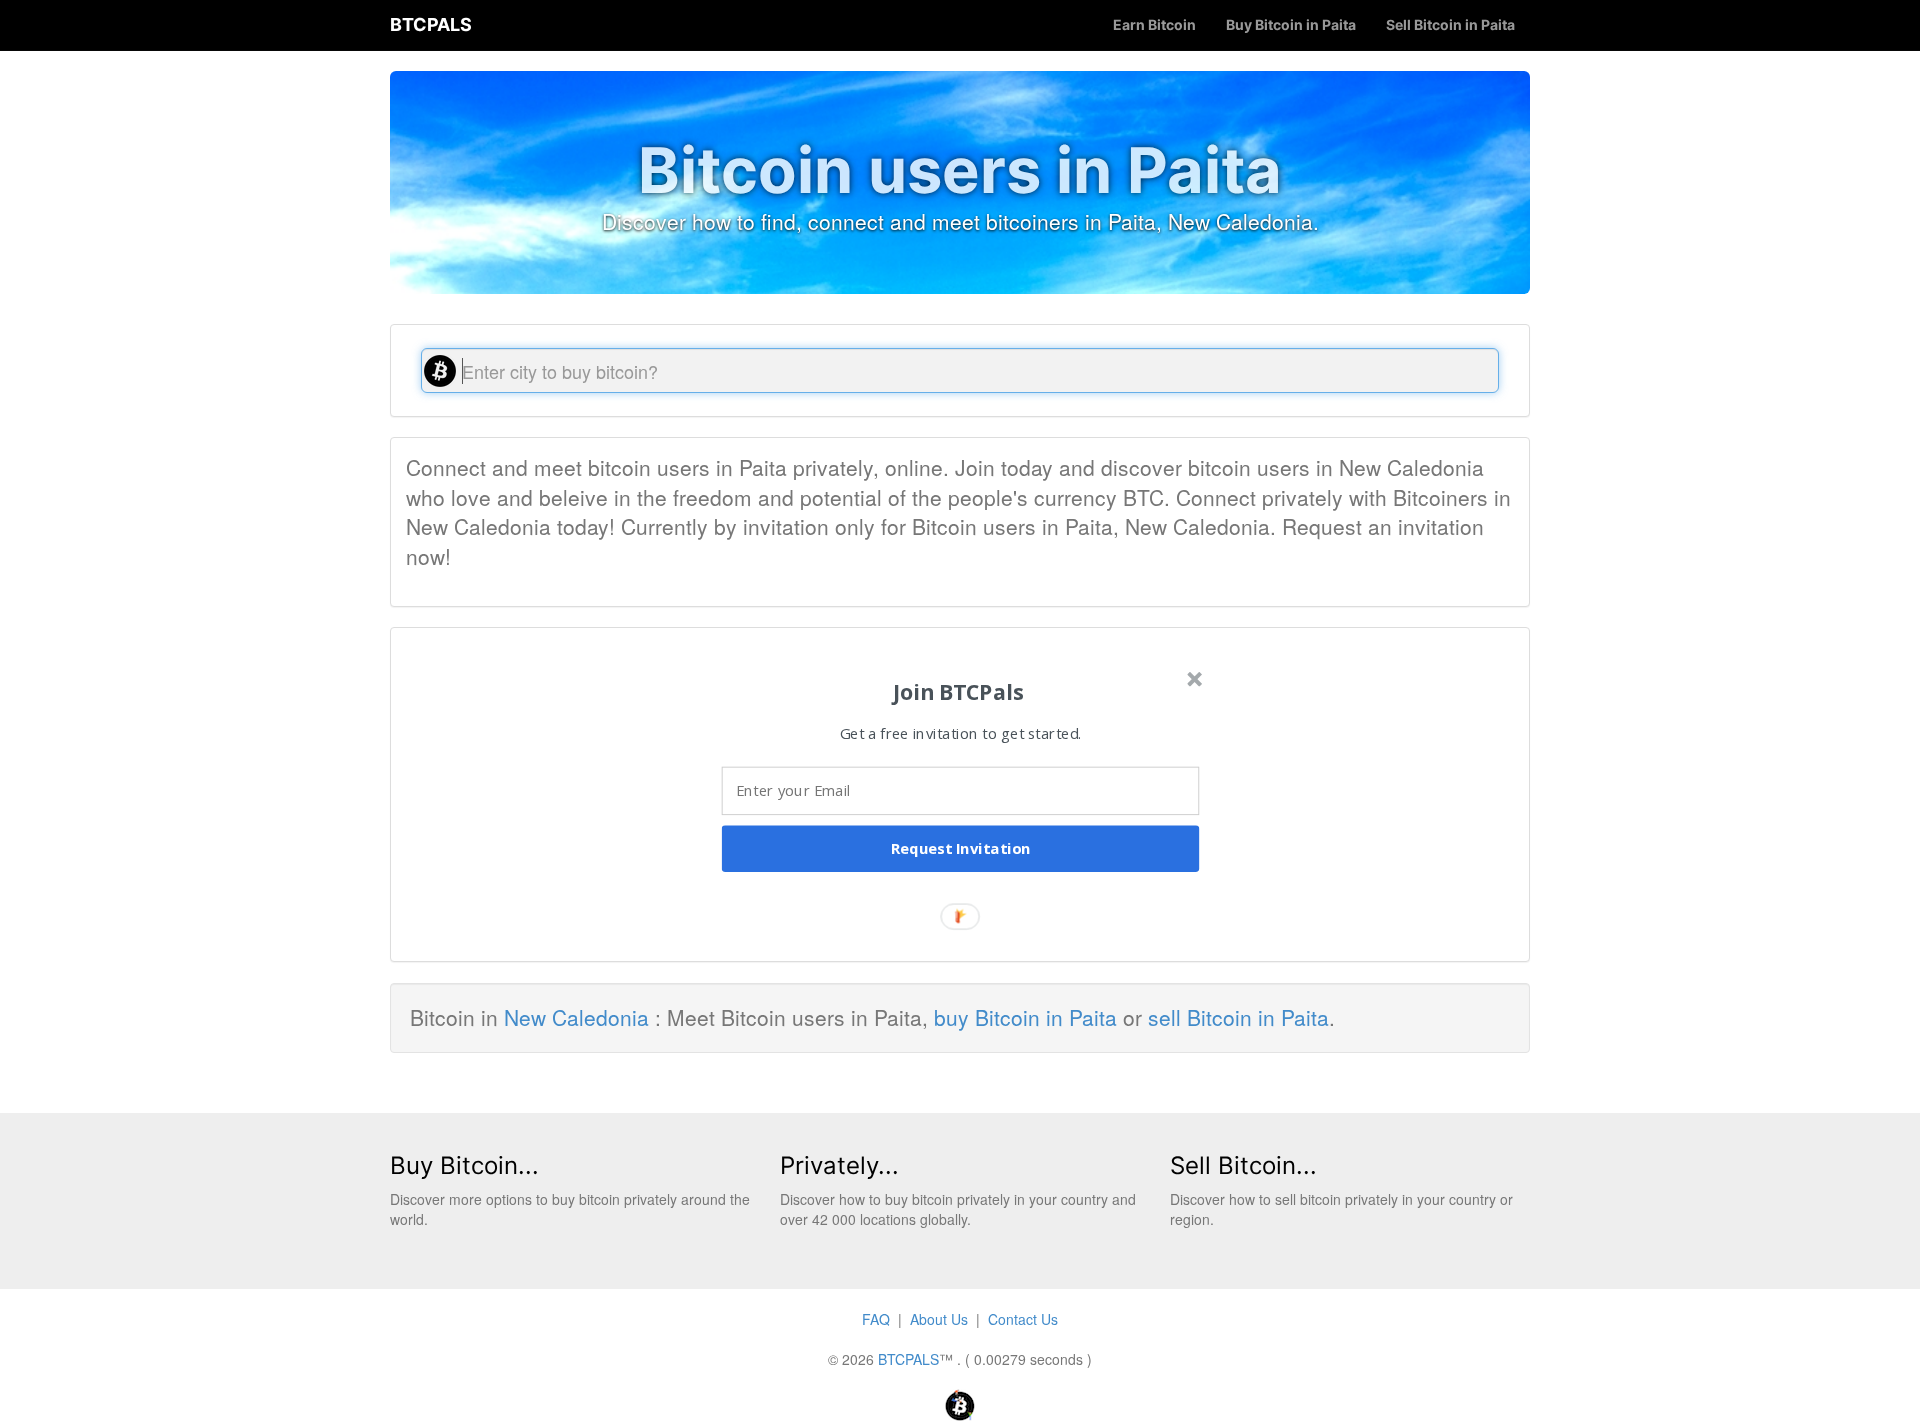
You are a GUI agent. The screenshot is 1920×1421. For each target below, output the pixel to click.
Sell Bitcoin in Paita (1450, 24)
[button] (958, 692)
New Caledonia (576, 1017)
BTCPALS (431, 24)
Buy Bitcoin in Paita (1291, 24)
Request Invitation (961, 849)
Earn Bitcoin (1154, 24)
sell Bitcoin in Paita (1238, 1017)
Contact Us (1023, 1319)
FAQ (876, 1319)
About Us (939, 1319)
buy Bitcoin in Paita (1025, 1017)
